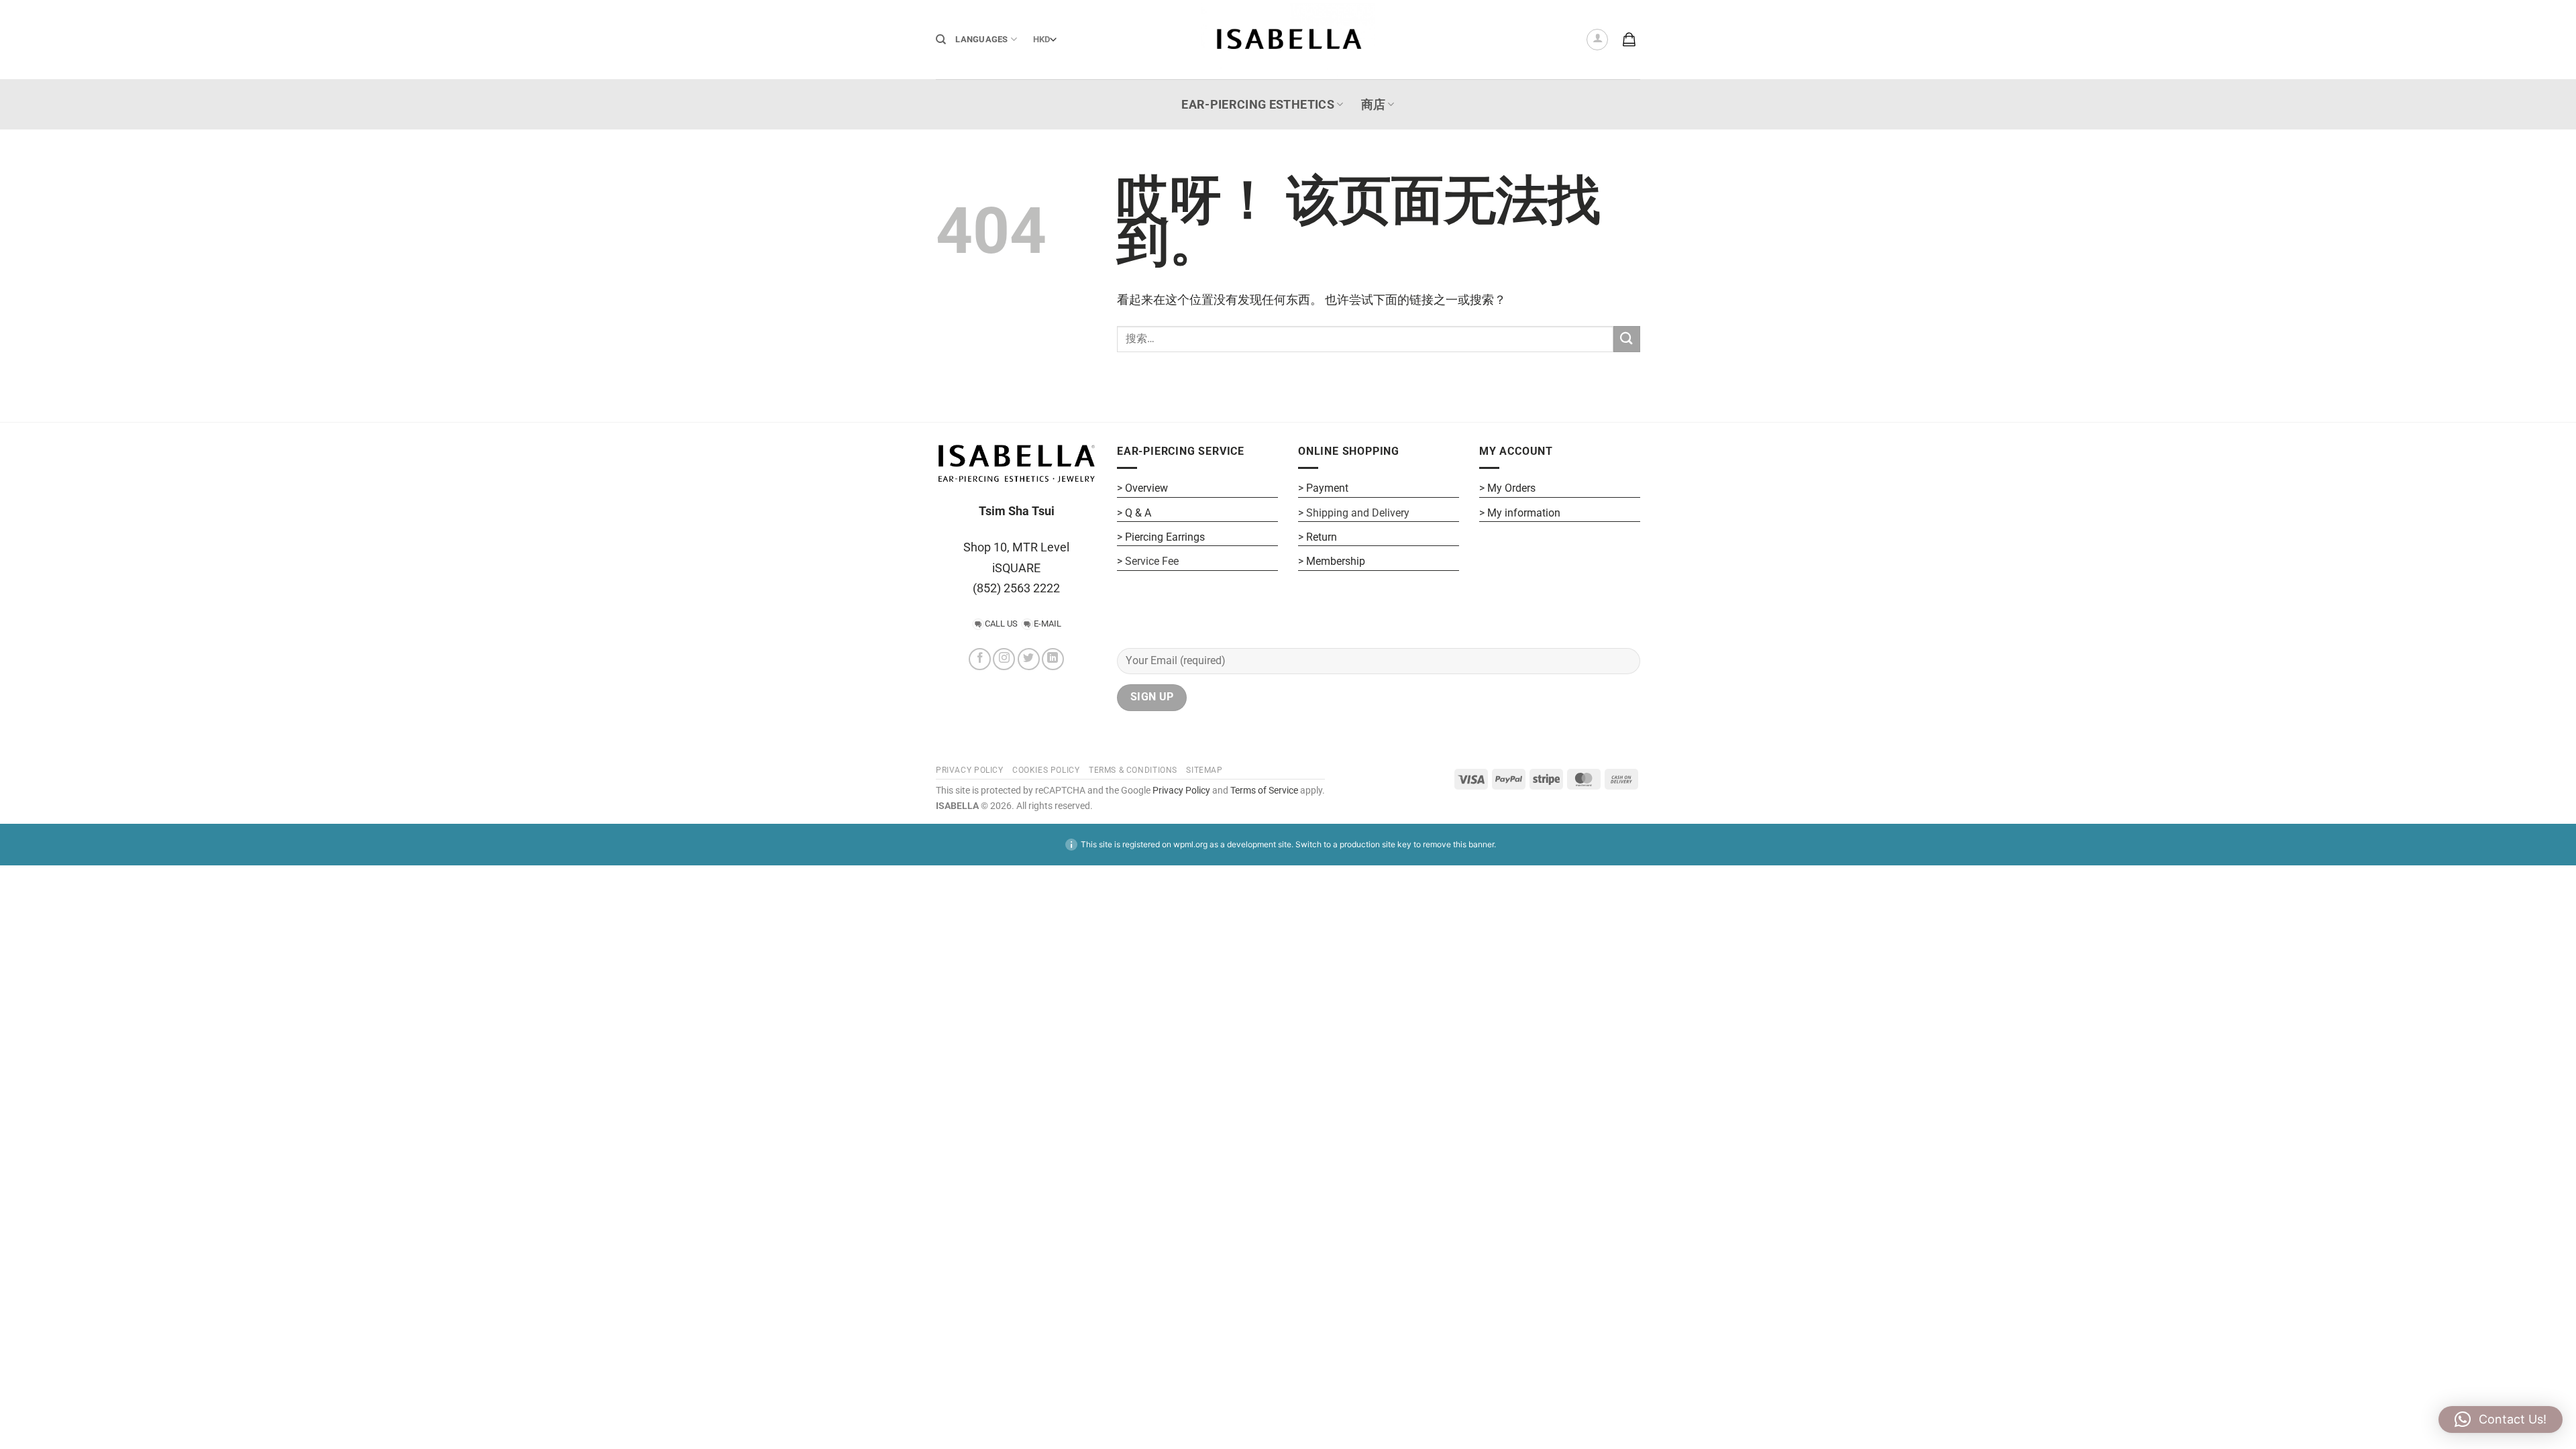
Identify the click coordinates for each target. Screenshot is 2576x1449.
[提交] (1627, 339)
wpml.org (1190, 844)
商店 (1374, 105)
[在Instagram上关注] (1004, 659)
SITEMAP (1204, 770)
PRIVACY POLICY (970, 770)
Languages (981, 39)
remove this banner (1458, 844)
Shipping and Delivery (1358, 513)
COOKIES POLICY (1046, 770)
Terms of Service (1264, 791)
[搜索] (941, 40)
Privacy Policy (1180, 791)
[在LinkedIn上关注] (1053, 659)
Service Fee (1152, 561)
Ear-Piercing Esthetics (1258, 105)
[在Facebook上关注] (980, 659)
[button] (1597, 40)
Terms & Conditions (1133, 770)
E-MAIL (1048, 624)
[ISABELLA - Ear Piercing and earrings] (1288, 39)
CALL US (1001, 624)
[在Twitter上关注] (1029, 659)
